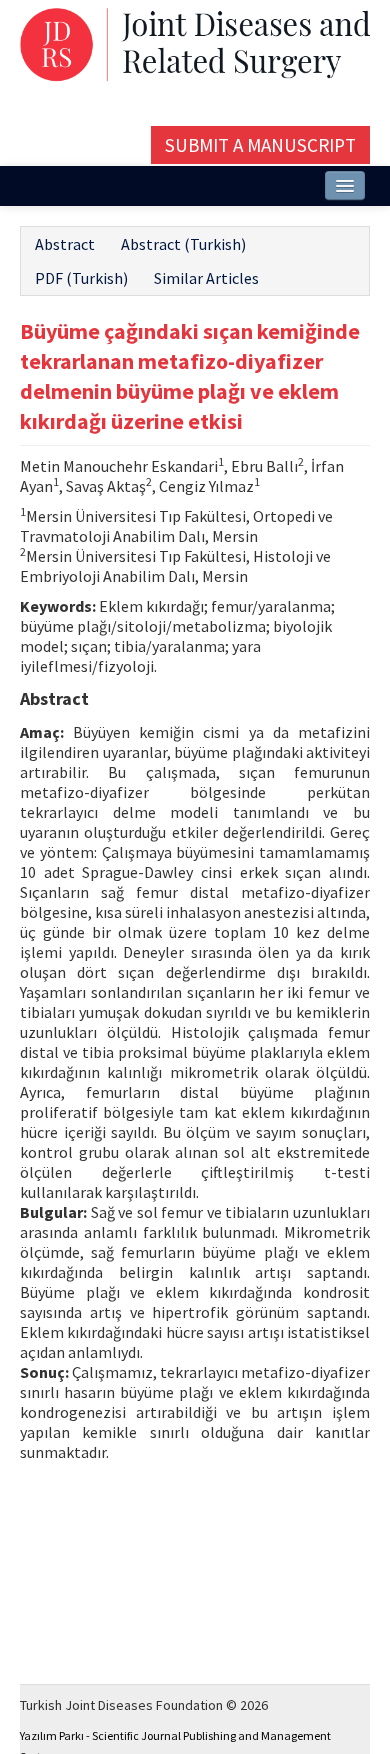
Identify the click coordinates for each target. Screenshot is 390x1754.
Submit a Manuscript (260, 145)
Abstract (65, 244)
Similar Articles (206, 278)
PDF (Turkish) (81, 278)
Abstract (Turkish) (183, 244)
